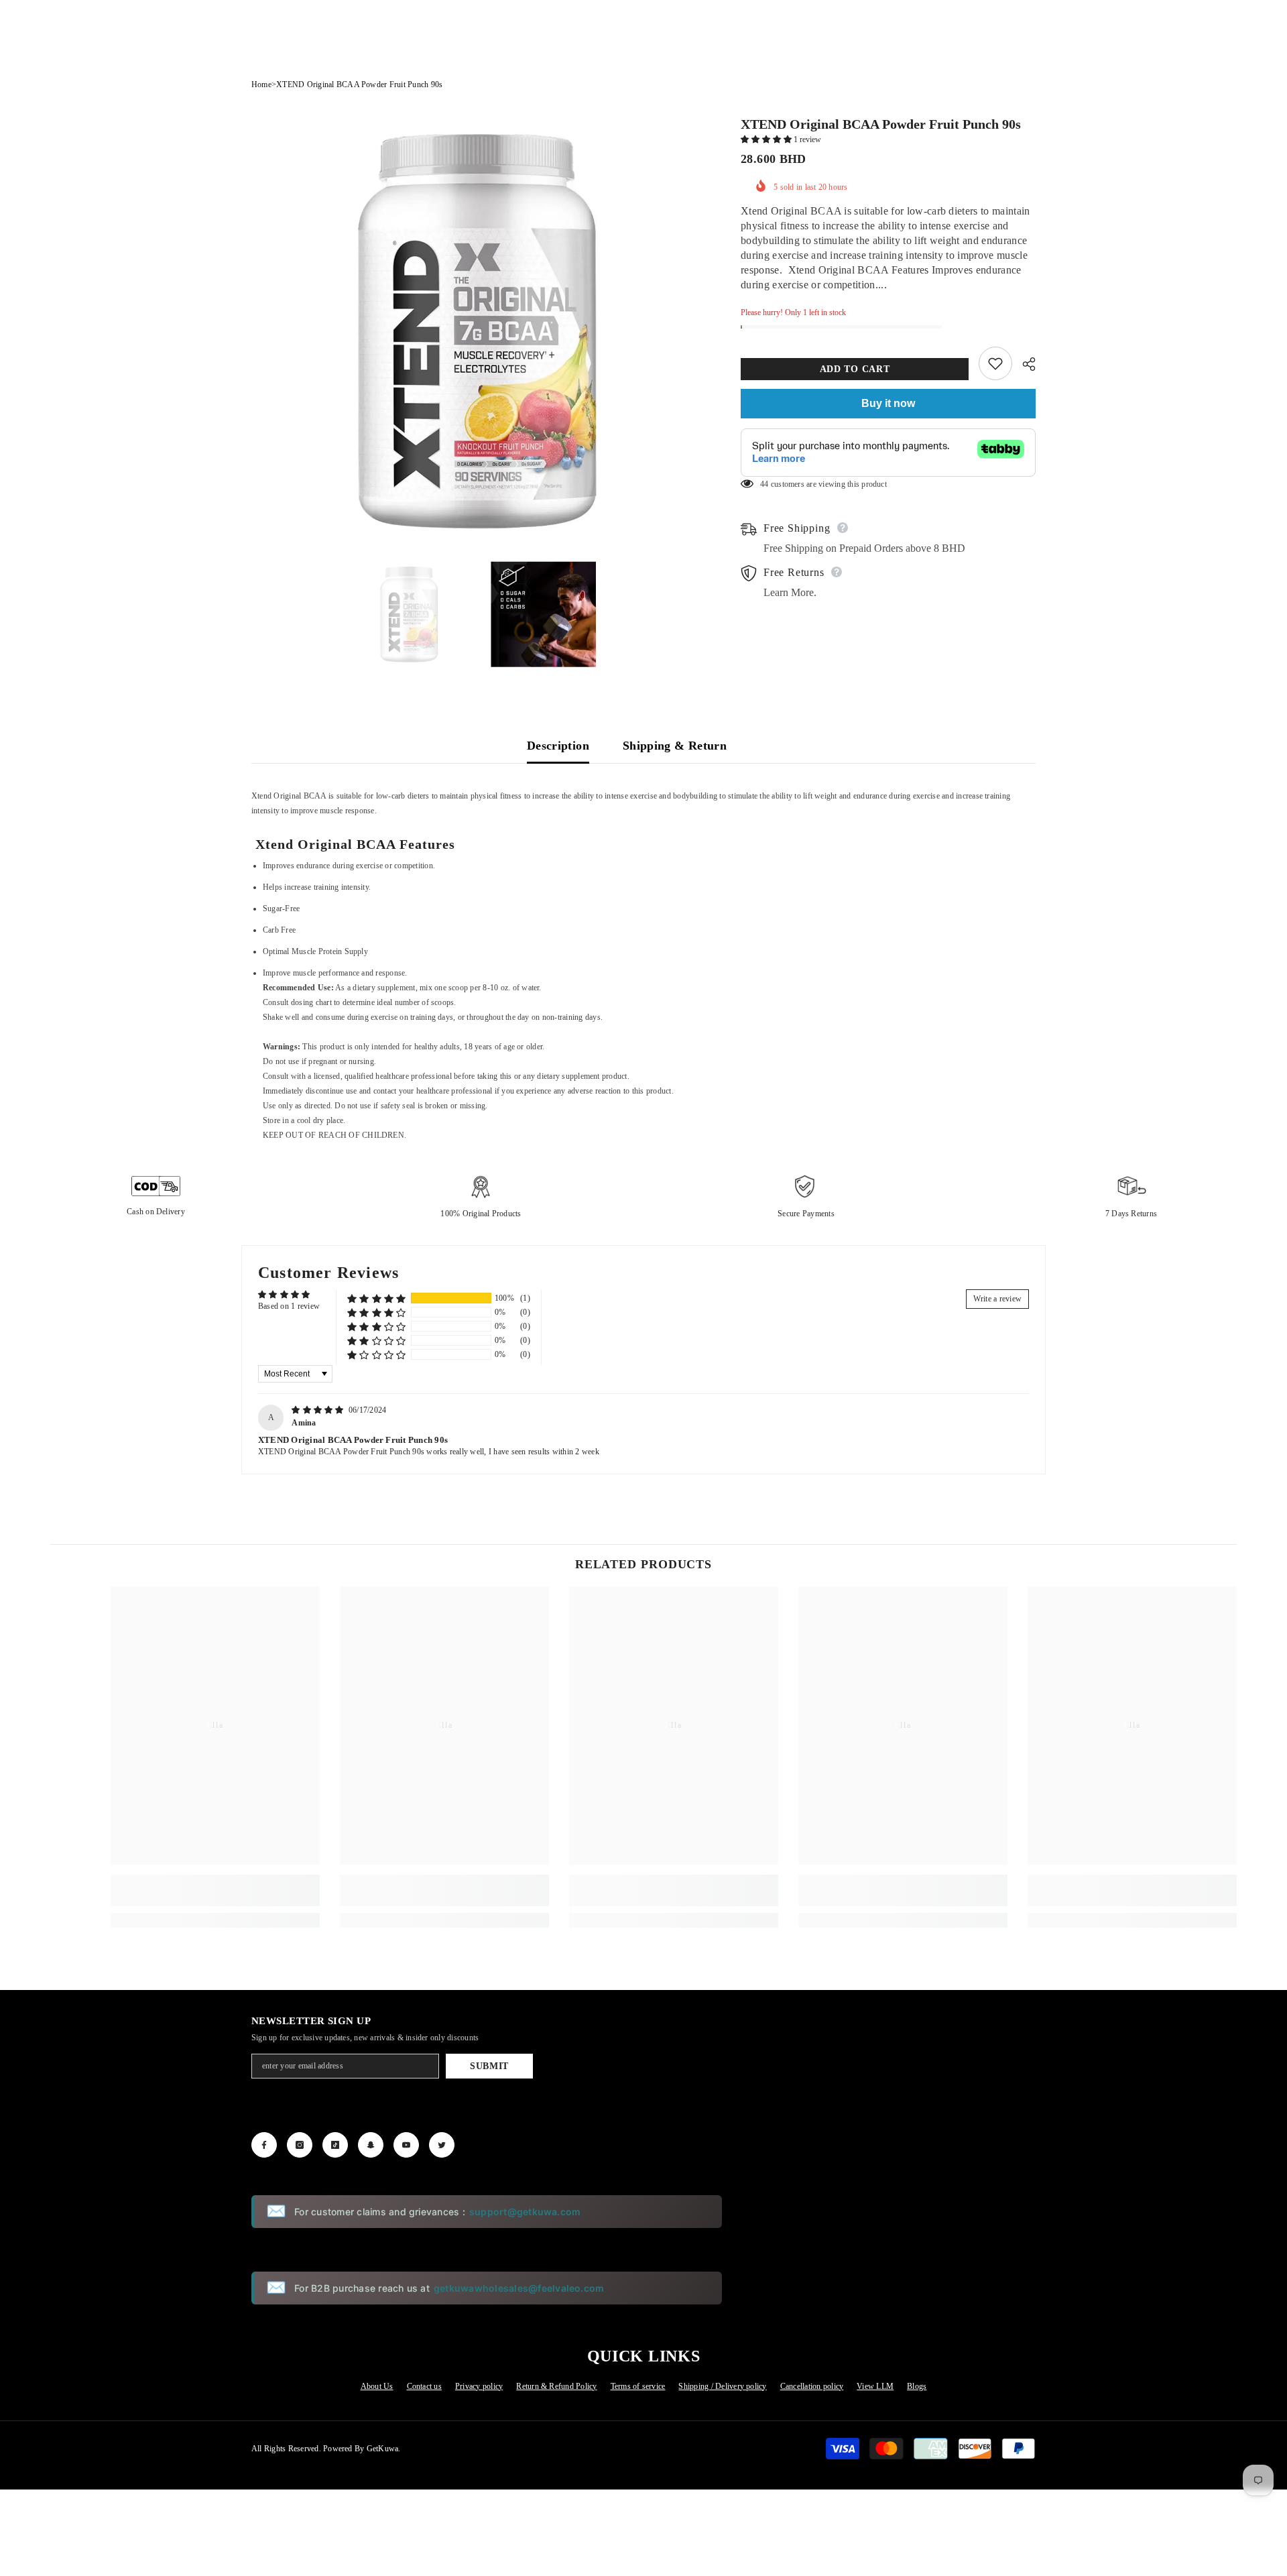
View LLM (875, 2386)
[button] (767, 139)
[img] (319, 1410)
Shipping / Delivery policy (722, 2386)
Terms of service (638, 2386)
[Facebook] (264, 2145)
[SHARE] (1024, 364)
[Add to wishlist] (995, 363)
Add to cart (855, 369)
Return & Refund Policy (556, 2386)
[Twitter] (442, 2145)
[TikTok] (335, 2145)
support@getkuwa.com (525, 2212)
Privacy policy (479, 2386)
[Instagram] (300, 2145)
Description (558, 746)
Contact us (424, 2386)
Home (261, 84)
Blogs (917, 2386)
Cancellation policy (812, 2386)
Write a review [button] (997, 1299)
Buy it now (888, 403)
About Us (377, 2386)
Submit (489, 2066)
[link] (215, 1890)
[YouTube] (406, 2145)
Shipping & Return (675, 746)
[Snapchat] (371, 2145)
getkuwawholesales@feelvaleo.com (519, 2288)
